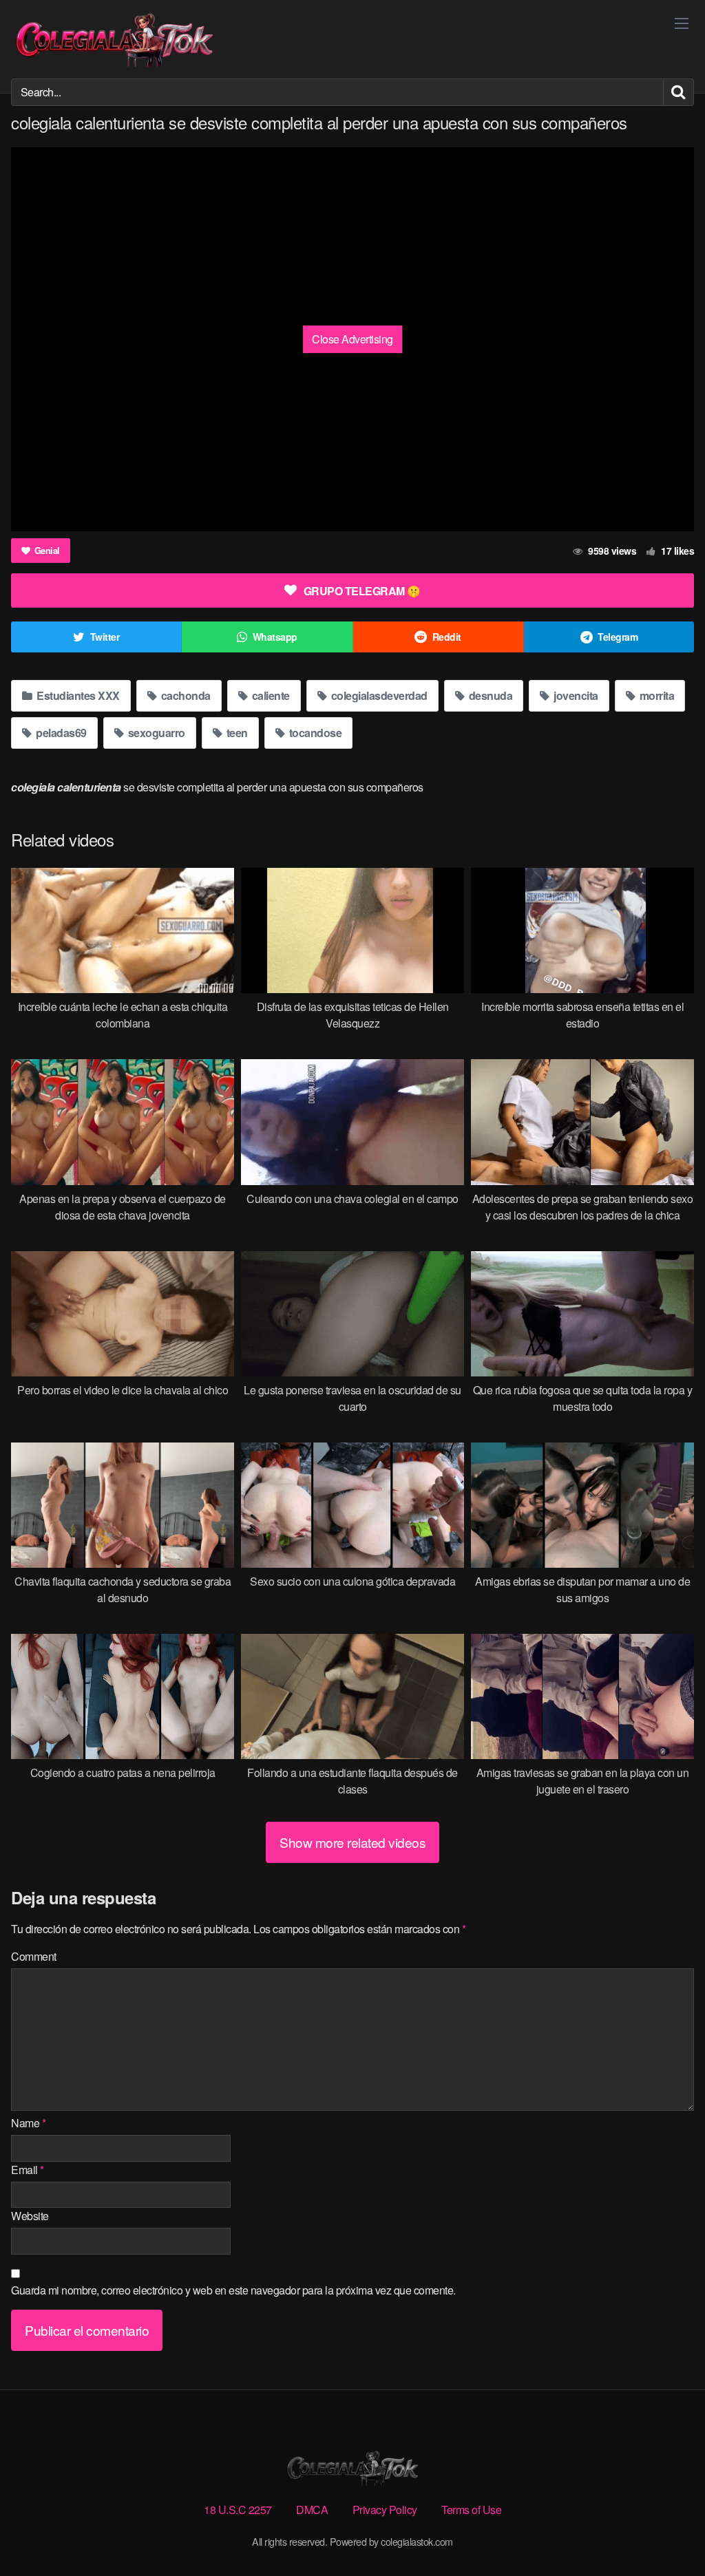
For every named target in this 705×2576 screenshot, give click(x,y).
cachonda (185, 695)
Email (28, 2170)
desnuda (489, 695)
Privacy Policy (385, 2510)
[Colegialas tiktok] (114, 39)
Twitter (105, 637)
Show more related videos (352, 1842)
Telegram (618, 637)
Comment (34, 1956)
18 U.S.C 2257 (238, 2510)
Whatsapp (275, 637)
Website (30, 2216)
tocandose (314, 733)
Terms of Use (471, 2510)
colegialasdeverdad (378, 695)
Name (28, 2123)
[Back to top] (667, 2532)
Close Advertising (352, 339)
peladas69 (60, 733)
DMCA (312, 2510)
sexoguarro (155, 733)
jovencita (575, 695)
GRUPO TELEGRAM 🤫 (362, 591)
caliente (270, 695)
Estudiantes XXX (77, 695)
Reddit (447, 637)
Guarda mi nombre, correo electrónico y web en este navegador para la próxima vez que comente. (233, 2290)
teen (236, 733)
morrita (655, 695)
